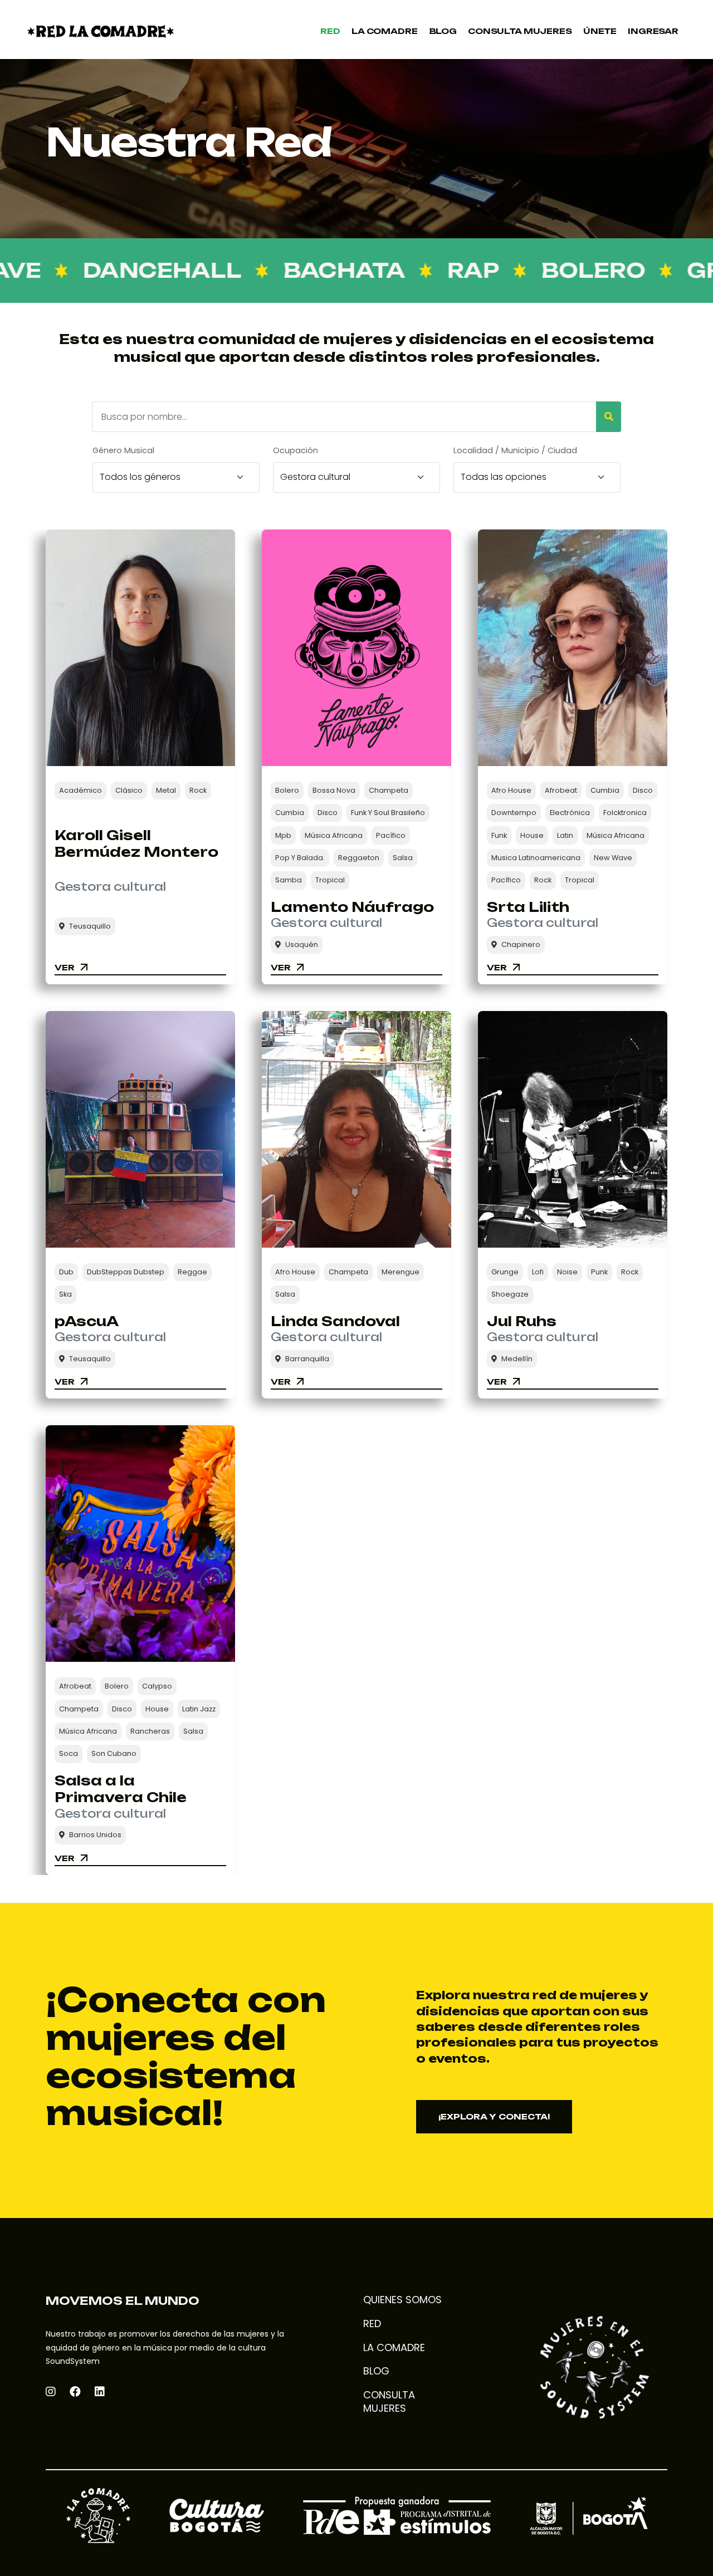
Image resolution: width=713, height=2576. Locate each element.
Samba (289, 880)
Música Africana (334, 835)
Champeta (389, 790)
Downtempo (514, 813)
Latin (565, 835)
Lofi (538, 1272)
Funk (499, 835)
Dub (66, 1272)
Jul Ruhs (522, 1321)
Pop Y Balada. (300, 858)
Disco (328, 813)
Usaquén (302, 944)
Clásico (129, 790)
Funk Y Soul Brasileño (388, 813)
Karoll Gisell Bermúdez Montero (136, 844)
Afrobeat (561, 790)
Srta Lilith (528, 907)
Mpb (283, 835)
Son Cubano (114, 1753)
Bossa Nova (334, 790)
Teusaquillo (90, 926)
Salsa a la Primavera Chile (121, 1789)
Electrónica (570, 813)
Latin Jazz (199, 1709)
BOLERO (539, 270)
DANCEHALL (108, 270)
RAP (419, 270)
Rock (198, 790)
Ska (65, 1294)
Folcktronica (625, 813)
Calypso (157, 1686)
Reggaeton (359, 858)
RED (372, 2324)
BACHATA (290, 270)
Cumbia (290, 813)
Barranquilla (307, 1359)
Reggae (192, 1272)
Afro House (511, 790)
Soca (69, 1753)
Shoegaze (510, 1294)
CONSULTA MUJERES (389, 2401)
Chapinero (521, 944)
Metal (166, 790)
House (532, 835)
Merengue (401, 1272)
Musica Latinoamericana (536, 858)
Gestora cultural (110, 887)
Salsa (403, 858)
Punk (599, 1272)
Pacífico (391, 835)
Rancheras (150, 1731)
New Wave (613, 858)
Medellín (517, 1359)
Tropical (330, 880)
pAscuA (87, 1321)
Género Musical (123, 450)
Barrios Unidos (95, 1835)
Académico (80, 790)
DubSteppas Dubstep (126, 1272)
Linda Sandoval (335, 1321)
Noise (567, 1272)
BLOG (376, 2371)
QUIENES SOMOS (402, 2300)
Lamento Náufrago (352, 907)
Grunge (505, 1272)
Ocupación (296, 450)
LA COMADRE (394, 2348)
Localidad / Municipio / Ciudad (515, 450)
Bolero (287, 790)
